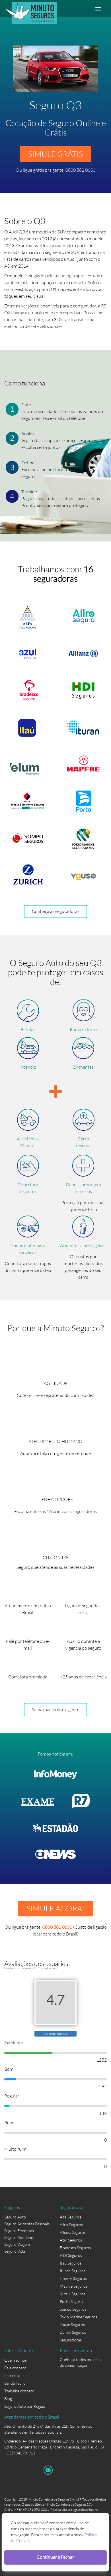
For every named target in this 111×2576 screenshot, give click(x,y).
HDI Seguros (71, 2255)
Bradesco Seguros (75, 2248)
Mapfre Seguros (74, 2286)
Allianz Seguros (73, 2232)
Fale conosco (15, 2368)
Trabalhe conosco (19, 2391)
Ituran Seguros (73, 2271)
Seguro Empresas (19, 2231)
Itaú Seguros (71, 2263)
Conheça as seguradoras (56, 911)
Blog (8, 2399)
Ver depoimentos (56, 2034)
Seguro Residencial (20, 2237)
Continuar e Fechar (55, 2557)
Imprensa (12, 2375)
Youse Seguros (72, 2324)
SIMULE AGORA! (55, 1908)
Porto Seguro (71, 2301)
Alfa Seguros (71, 2217)
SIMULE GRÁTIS (55, 154)
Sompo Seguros (73, 2309)
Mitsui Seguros (73, 2294)
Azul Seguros (71, 2240)
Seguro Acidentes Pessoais (27, 2224)
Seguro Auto (15, 2217)
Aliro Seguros (71, 2225)
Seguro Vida (15, 2251)
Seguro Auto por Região (25, 2406)
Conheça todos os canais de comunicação (81, 2361)
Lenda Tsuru (15, 2383)
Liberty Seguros (73, 2278)
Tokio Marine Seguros (78, 2317)
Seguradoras (71, 2340)
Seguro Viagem (17, 2244)
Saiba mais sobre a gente (56, 1709)
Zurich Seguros (73, 2332)
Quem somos (16, 2360)
